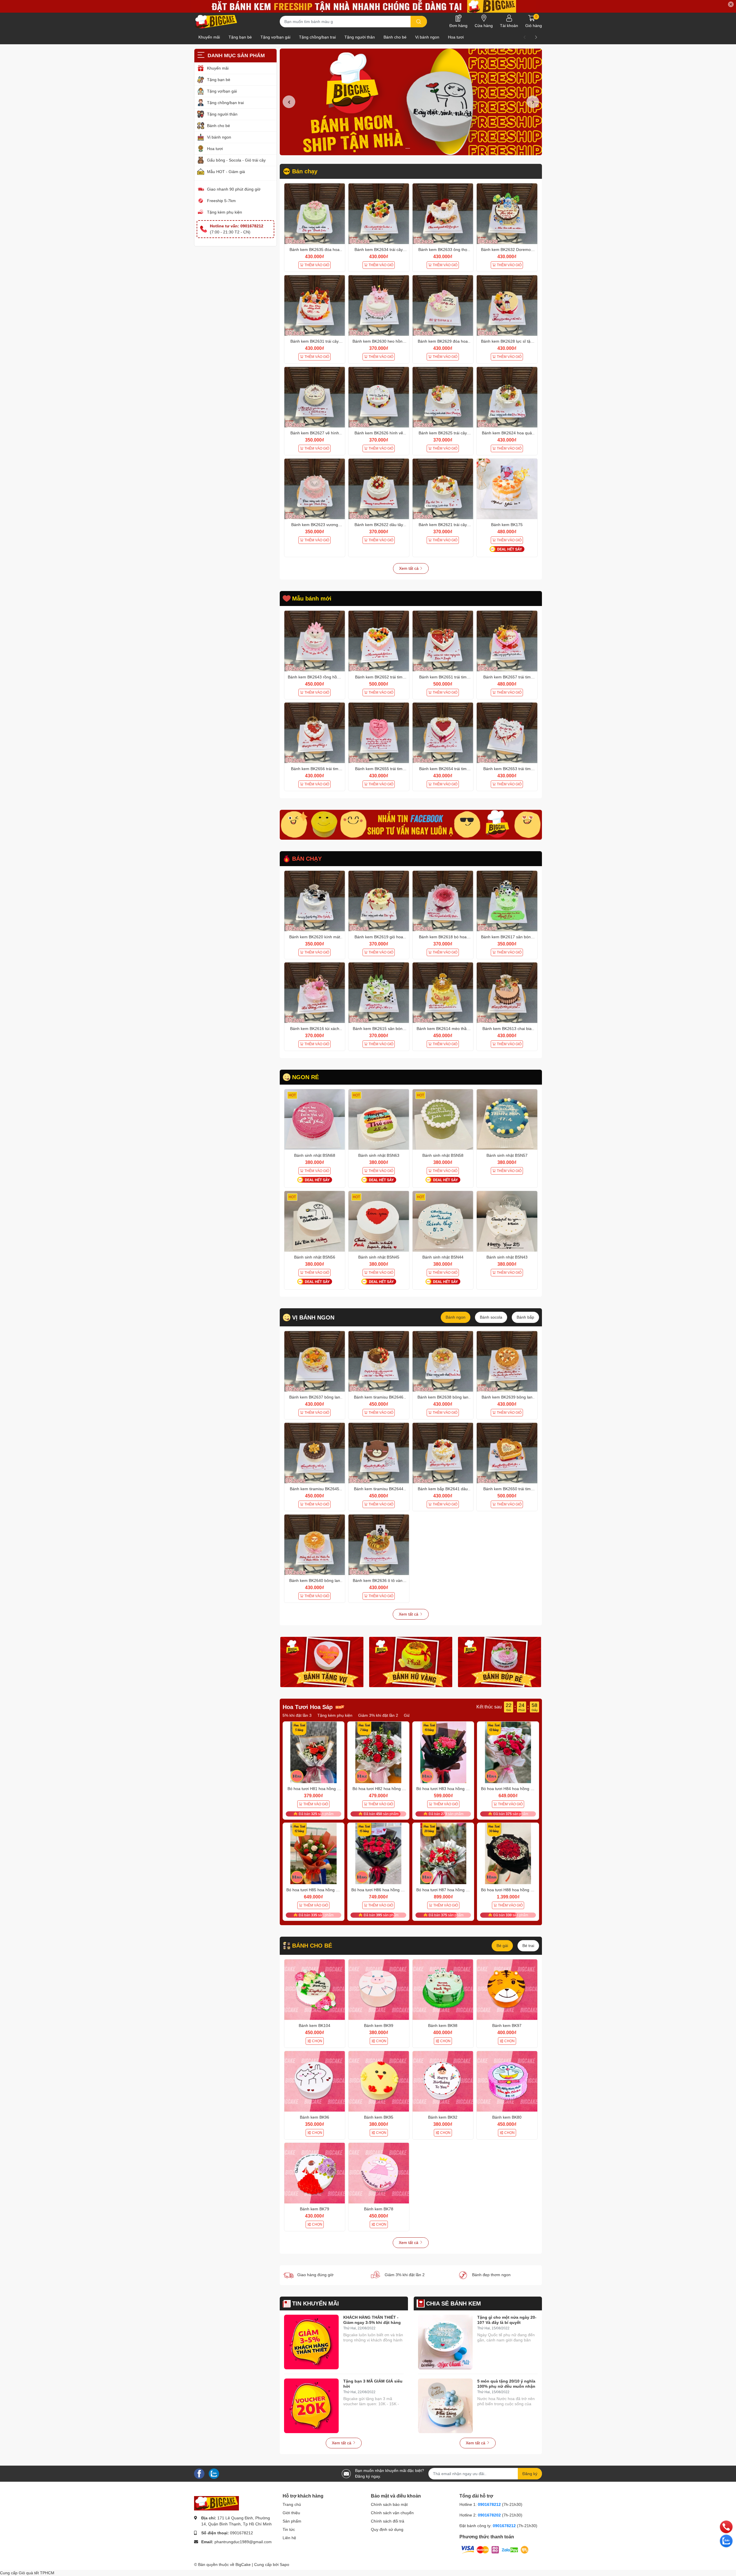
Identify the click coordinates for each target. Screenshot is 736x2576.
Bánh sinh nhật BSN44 (443, 1257)
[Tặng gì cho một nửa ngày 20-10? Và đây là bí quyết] (445, 2342)
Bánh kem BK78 (379, 2209)
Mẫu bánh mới (312, 599)
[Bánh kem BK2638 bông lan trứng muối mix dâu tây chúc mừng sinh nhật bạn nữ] (443, 1361)
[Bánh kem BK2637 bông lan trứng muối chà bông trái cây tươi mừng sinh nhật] (315, 1361)
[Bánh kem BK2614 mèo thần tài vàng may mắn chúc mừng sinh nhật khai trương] (443, 993)
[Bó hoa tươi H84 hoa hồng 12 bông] (508, 1752)
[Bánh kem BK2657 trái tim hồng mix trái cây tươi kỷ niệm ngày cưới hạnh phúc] (507, 641)
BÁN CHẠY (307, 859)
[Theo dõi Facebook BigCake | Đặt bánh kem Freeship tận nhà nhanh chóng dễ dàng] (199, 2473)
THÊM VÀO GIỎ (317, 265)
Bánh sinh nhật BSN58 (443, 1155)
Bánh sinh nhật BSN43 (507, 1257)
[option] (411, 102)
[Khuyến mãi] (368, 6)
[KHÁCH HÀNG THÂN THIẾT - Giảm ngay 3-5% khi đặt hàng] (311, 2342)
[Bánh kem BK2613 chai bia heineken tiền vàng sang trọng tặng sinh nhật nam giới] (507, 993)
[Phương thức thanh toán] (495, 2550)
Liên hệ (289, 2538)
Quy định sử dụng (387, 2529)
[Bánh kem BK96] (315, 2081)
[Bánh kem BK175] (507, 489)
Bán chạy (305, 171)
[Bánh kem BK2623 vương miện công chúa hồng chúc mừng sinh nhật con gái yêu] (315, 489)
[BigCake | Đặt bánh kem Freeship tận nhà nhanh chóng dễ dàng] (216, 22)
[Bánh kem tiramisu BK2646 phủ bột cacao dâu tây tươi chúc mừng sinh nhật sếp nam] (379, 1361)
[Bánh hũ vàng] (411, 1662)
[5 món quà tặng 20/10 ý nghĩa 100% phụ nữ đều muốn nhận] (445, 2406)
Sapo (284, 2565)
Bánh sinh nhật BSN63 (379, 1155)
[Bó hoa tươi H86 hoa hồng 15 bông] (378, 1854)
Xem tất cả (409, 568)
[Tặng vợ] (322, 1662)
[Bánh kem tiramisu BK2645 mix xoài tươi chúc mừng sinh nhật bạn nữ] (315, 1453)
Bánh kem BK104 (315, 2025)
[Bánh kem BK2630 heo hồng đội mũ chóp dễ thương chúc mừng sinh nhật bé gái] (379, 305)
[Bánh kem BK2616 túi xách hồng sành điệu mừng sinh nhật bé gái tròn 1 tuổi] (315, 993)
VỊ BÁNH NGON (313, 1317)
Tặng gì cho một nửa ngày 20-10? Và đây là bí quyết (507, 2320)
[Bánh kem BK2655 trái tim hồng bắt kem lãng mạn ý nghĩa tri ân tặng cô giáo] (379, 733)
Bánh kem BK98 (443, 2025)
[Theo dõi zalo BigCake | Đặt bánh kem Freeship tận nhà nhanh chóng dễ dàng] (214, 2473)
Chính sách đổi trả (388, 2521)
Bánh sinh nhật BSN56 (315, 1257)
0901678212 (241, 2533)
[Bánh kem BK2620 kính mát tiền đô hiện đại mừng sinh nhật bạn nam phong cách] (315, 901)
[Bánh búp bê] (500, 1662)
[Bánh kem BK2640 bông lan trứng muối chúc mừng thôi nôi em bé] (315, 1545)
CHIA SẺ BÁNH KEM (454, 2303)
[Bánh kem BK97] (507, 1990)
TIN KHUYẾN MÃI (316, 2303)
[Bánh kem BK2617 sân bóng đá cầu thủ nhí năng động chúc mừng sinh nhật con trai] (507, 901)
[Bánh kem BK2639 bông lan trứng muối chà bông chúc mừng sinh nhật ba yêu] (507, 1361)
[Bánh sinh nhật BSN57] (507, 1120)
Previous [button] (289, 102)
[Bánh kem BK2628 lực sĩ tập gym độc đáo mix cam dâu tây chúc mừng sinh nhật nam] (507, 305)
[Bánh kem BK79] (315, 2173)
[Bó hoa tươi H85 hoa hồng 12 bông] (314, 1854)
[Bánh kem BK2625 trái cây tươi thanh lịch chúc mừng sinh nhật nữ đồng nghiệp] (443, 397)
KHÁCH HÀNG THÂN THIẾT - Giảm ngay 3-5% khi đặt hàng (372, 2320)
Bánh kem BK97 (507, 2025)
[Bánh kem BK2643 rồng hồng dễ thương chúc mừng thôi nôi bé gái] (315, 641)
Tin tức (289, 2529)
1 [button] (408, 148)
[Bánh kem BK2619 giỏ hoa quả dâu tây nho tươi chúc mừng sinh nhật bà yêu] (379, 901)
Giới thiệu (291, 2513)
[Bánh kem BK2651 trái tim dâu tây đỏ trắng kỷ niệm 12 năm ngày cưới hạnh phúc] (443, 641)
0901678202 (489, 2515)
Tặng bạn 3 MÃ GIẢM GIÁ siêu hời (373, 2384)
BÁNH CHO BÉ (312, 1946)
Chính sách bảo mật (389, 2504)
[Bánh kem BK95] (379, 2081)
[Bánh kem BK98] (443, 1990)
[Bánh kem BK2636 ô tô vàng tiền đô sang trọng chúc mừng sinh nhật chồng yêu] (379, 1545)
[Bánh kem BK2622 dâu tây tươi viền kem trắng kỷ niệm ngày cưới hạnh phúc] (379, 489)
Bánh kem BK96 (315, 2117)
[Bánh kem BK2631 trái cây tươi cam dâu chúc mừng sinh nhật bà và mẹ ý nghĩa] (315, 305)
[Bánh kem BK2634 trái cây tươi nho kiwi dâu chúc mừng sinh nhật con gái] (379, 214)
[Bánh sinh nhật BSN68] (315, 1120)
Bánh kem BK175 (507, 525)
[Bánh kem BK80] (507, 2081)
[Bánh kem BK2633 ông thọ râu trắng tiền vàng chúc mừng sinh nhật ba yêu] (443, 214)
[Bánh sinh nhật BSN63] (379, 1120)
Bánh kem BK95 (379, 2117)
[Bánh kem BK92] (443, 2081)
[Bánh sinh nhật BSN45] (379, 1221)
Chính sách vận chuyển (392, 2513)
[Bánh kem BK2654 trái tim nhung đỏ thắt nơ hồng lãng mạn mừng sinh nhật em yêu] (443, 733)
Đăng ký (530, 2474)
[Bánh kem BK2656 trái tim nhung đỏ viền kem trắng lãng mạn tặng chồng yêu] (315, 733)
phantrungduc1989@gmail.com (243, 2542)
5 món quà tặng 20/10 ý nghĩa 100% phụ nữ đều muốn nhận (506, 2384)
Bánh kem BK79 (315, 2209)
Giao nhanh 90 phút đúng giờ (234, 189)
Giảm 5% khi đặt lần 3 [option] (338, 1715)
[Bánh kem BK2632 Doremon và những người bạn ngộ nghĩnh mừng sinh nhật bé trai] (507, 214)
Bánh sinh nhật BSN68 (315, 1155)
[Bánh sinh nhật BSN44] (443, 1221)
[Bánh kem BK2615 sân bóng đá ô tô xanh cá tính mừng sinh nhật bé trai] (379, 993)
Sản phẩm (292, 2521)
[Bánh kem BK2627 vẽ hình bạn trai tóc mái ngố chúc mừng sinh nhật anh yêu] (315, 397)
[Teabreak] (411, 825)
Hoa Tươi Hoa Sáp (308, 1707)
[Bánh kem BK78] (379, 2173)
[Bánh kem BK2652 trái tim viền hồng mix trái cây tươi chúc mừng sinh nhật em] (379, 641)
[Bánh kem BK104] (315, 1990)
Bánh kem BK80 (507, 2117)
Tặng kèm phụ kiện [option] (382, 1715)
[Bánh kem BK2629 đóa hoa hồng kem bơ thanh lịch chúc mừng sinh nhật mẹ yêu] (443, 305)
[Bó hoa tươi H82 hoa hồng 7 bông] (378, 1752)
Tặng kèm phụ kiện (225, 212)
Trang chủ (292, 2504)
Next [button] (533, 102)
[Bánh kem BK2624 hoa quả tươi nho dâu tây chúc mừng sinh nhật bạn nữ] (507, 397)
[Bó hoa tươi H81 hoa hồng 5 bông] (314, 1752)
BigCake (243, 2565)
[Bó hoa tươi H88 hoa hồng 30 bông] (508, 1854)
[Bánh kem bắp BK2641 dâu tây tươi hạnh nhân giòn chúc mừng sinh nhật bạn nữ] (443, 1453)
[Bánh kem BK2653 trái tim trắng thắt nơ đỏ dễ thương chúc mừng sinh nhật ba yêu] (507, 733)
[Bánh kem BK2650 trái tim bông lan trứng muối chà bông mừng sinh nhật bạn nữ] (507, 1453)
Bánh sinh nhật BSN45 (379, 1257)
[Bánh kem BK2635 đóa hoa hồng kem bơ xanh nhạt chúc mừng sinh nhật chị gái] (315, 214)
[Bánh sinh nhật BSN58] (443, 1120)
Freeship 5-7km (221, 201)
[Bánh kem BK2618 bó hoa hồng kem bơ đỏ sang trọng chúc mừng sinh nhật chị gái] (443, 901)
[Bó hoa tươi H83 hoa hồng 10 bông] (443, 1752)
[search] (419, 22)
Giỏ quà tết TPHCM (37, 2573)
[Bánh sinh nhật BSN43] (507, 1221)
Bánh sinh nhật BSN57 (507, 1155)
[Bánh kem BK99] (379, 1990)
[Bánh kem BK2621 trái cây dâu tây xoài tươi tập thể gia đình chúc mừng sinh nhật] (443, 489)
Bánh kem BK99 (379, 2025)
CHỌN (317, 2041)
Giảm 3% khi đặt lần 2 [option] (293, 1715)
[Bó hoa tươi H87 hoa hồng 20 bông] (443, 1854)
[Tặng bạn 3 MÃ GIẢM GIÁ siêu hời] (311, 2406)
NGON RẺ (305, 1077)
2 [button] (414, 148)
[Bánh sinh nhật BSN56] (315, 1221)
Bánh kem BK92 (443, 2117)
